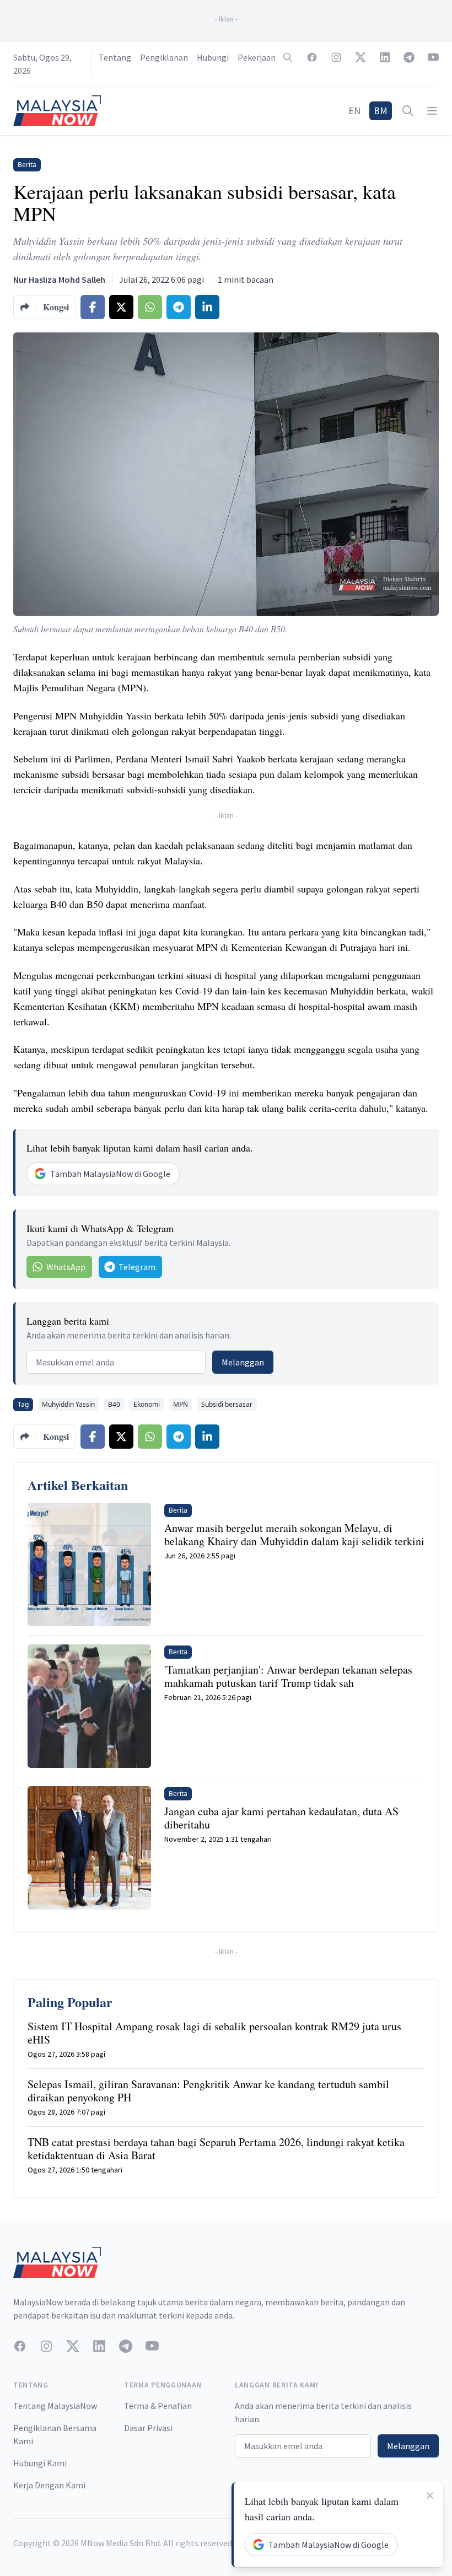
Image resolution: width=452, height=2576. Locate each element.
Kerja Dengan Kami (49, 2485)
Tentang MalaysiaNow (55, 2406)
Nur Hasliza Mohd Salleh (59, 279)
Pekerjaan (257, 57)
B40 (114, 1404)
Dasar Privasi (148, 2428)
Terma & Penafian (158, 2406)
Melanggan (243, 1362)
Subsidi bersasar (227, 1404)
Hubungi (213, 57)
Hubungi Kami (40, 2463)
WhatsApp (66, 1267)
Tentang (115, 57)
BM (381, 111)
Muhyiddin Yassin (68, 1404)
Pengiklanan (164, 57)
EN (354, 111)
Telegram (137, 1267)
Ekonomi (147, 1404)
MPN (181, 1404)
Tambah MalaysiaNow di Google (110, 1174)
